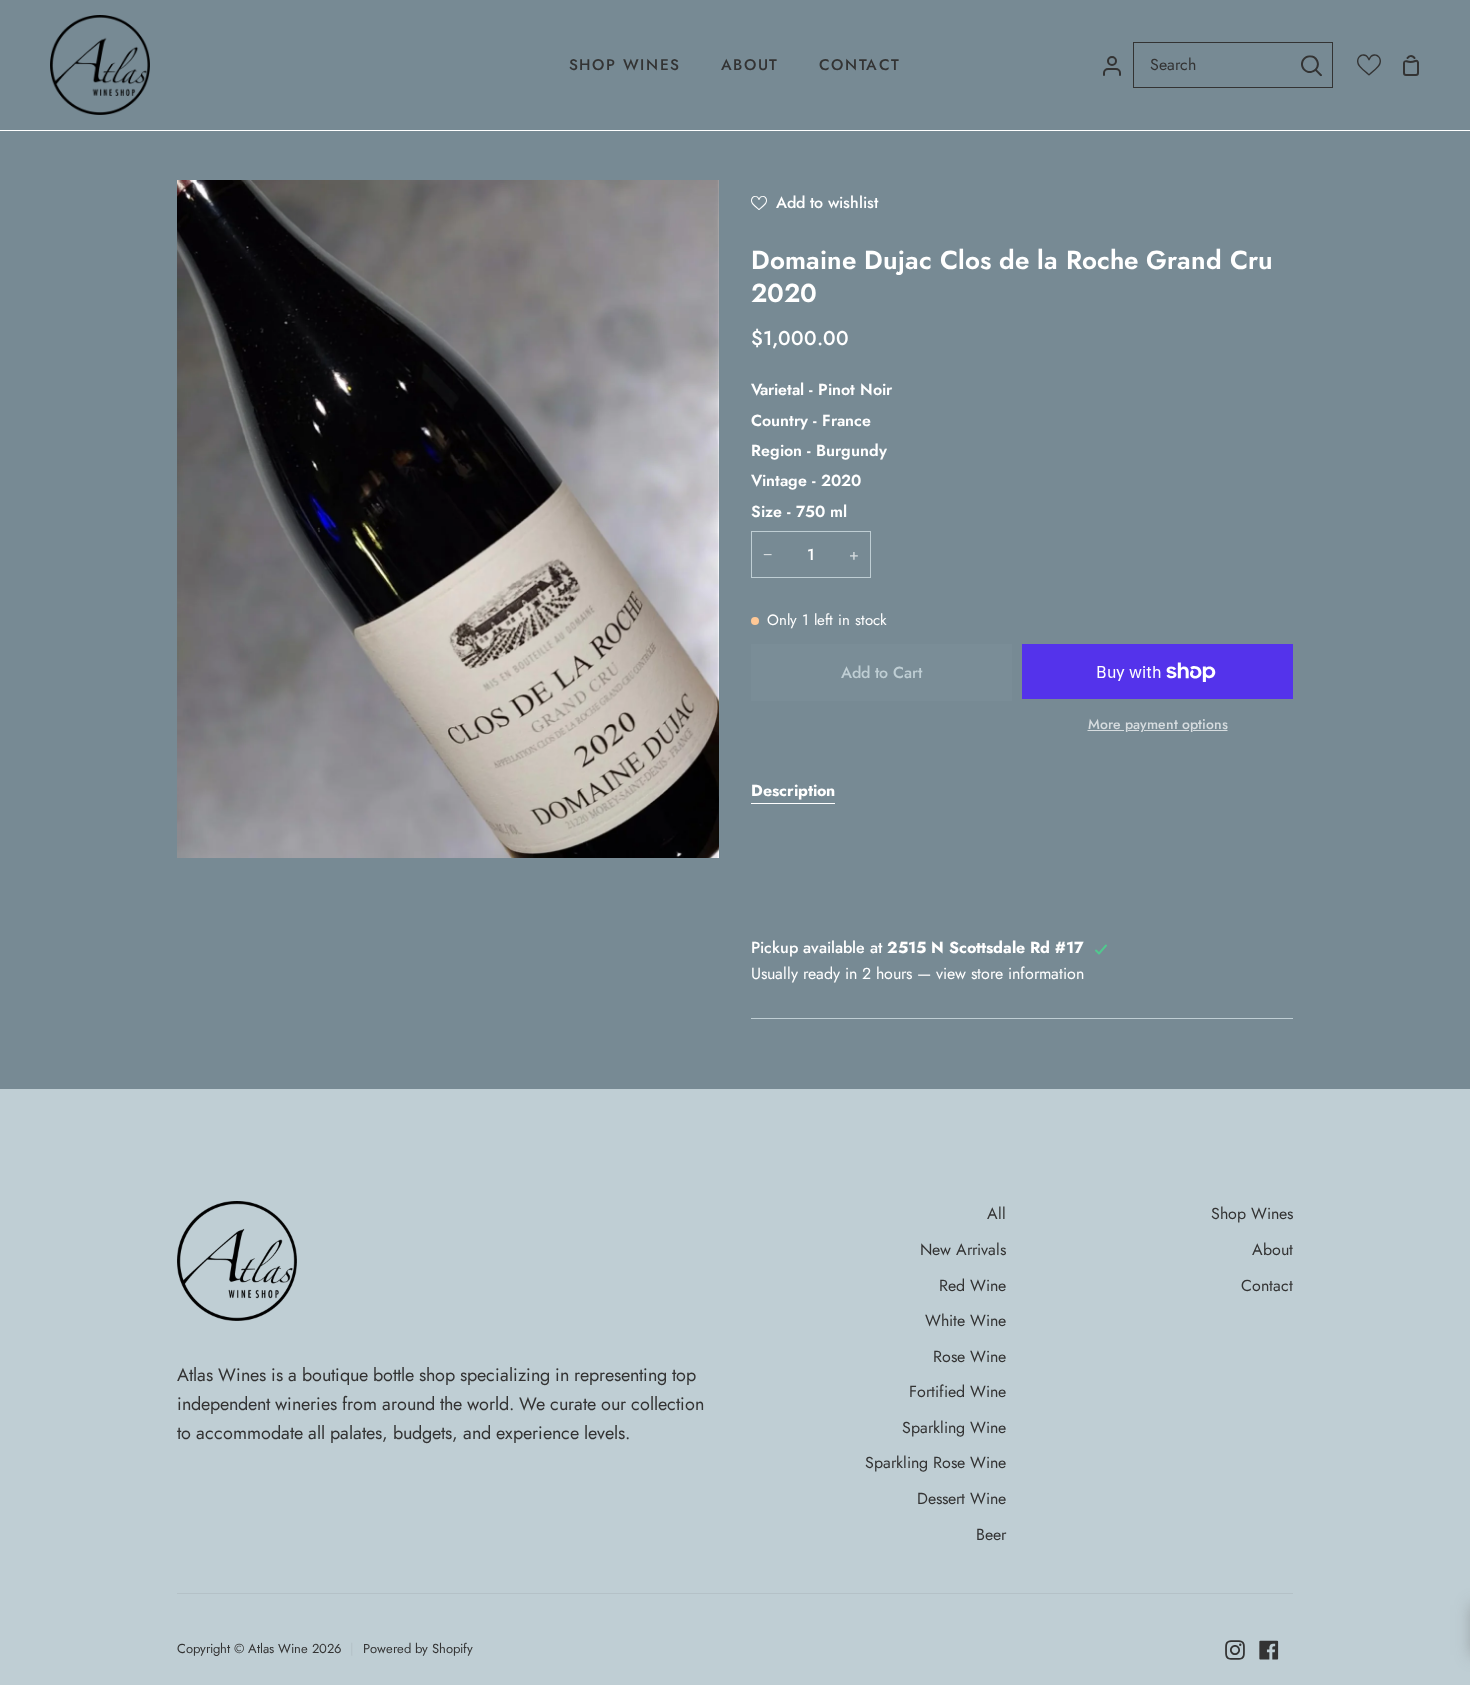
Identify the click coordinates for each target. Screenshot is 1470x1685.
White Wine (965, 1320)
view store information (1010, 973)
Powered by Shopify (418, 1648)
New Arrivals (963, 1249)
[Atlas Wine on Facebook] (1269, 1650)
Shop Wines (1252, 1213)
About (1272, 1249)
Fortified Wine (957, 1391)
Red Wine (972, 1285)
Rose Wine (969, 1356)
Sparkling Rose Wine (935, 1462)
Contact (1267, 1285)
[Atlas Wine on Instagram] (1235, 1650)
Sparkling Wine (954, 1427)
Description (793, 790)
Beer (991, 1534)
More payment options (1158, 724)
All (996, 1213)
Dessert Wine (961, 1498)
